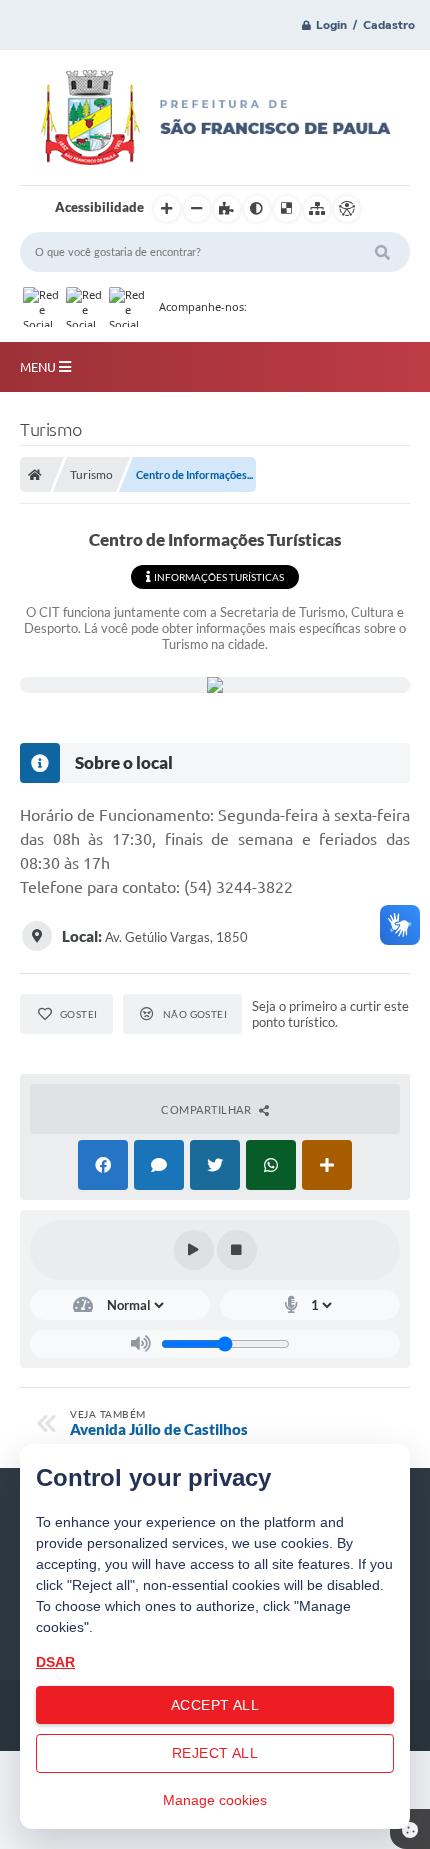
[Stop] (237, 1250)
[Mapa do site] (317, 209)
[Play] (194, 1250)
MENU (39, 367)
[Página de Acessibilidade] (347, 209)
